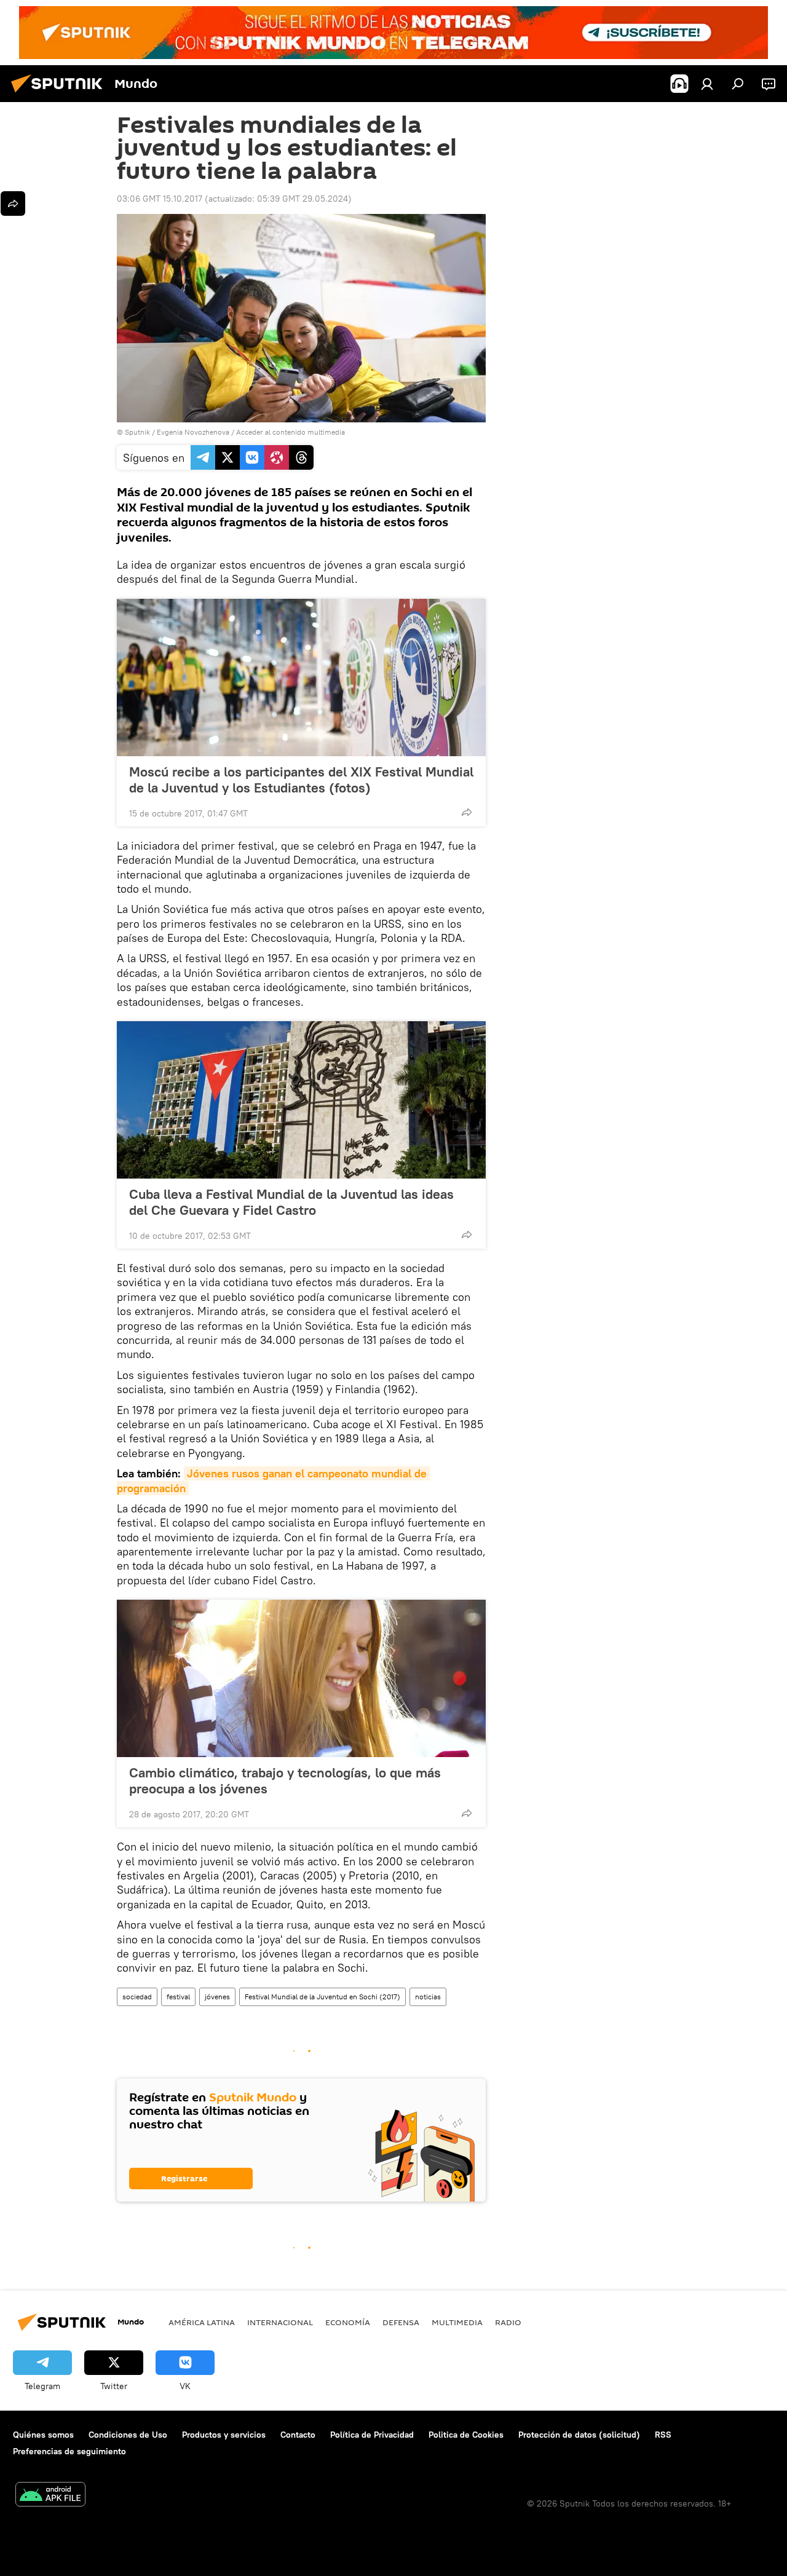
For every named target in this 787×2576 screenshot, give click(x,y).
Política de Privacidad (372, 2435)
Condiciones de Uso (128, 2435)
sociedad (137, 1997)
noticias (428, 1997)
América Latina (202, 2322)
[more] (467, 812)
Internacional (280, 2322)
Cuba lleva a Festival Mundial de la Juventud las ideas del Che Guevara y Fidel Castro (291, 1202)
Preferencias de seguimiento (69, 2451)
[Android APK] (50, 2496)
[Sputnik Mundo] (60, 94)
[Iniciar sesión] (707, 84)
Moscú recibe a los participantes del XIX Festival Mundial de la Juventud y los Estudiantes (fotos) (301, 780)
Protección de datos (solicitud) (579, 2435)
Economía (348, 2322)
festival (178, 1997)
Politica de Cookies (466, 2435)
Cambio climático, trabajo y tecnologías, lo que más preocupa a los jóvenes (285, 1780)
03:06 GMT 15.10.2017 (160, 199)
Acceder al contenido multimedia (291, 432)
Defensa (401, 2322)
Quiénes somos (43, 2435)
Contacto (298, 2435)
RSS (663, 2435)
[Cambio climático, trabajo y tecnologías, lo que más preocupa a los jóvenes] (301, 1678)
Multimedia (457, 2322)
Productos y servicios (224, 2435)
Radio (508, 2322)
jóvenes (217, 1997)
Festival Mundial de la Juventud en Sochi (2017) (322, 1997)
